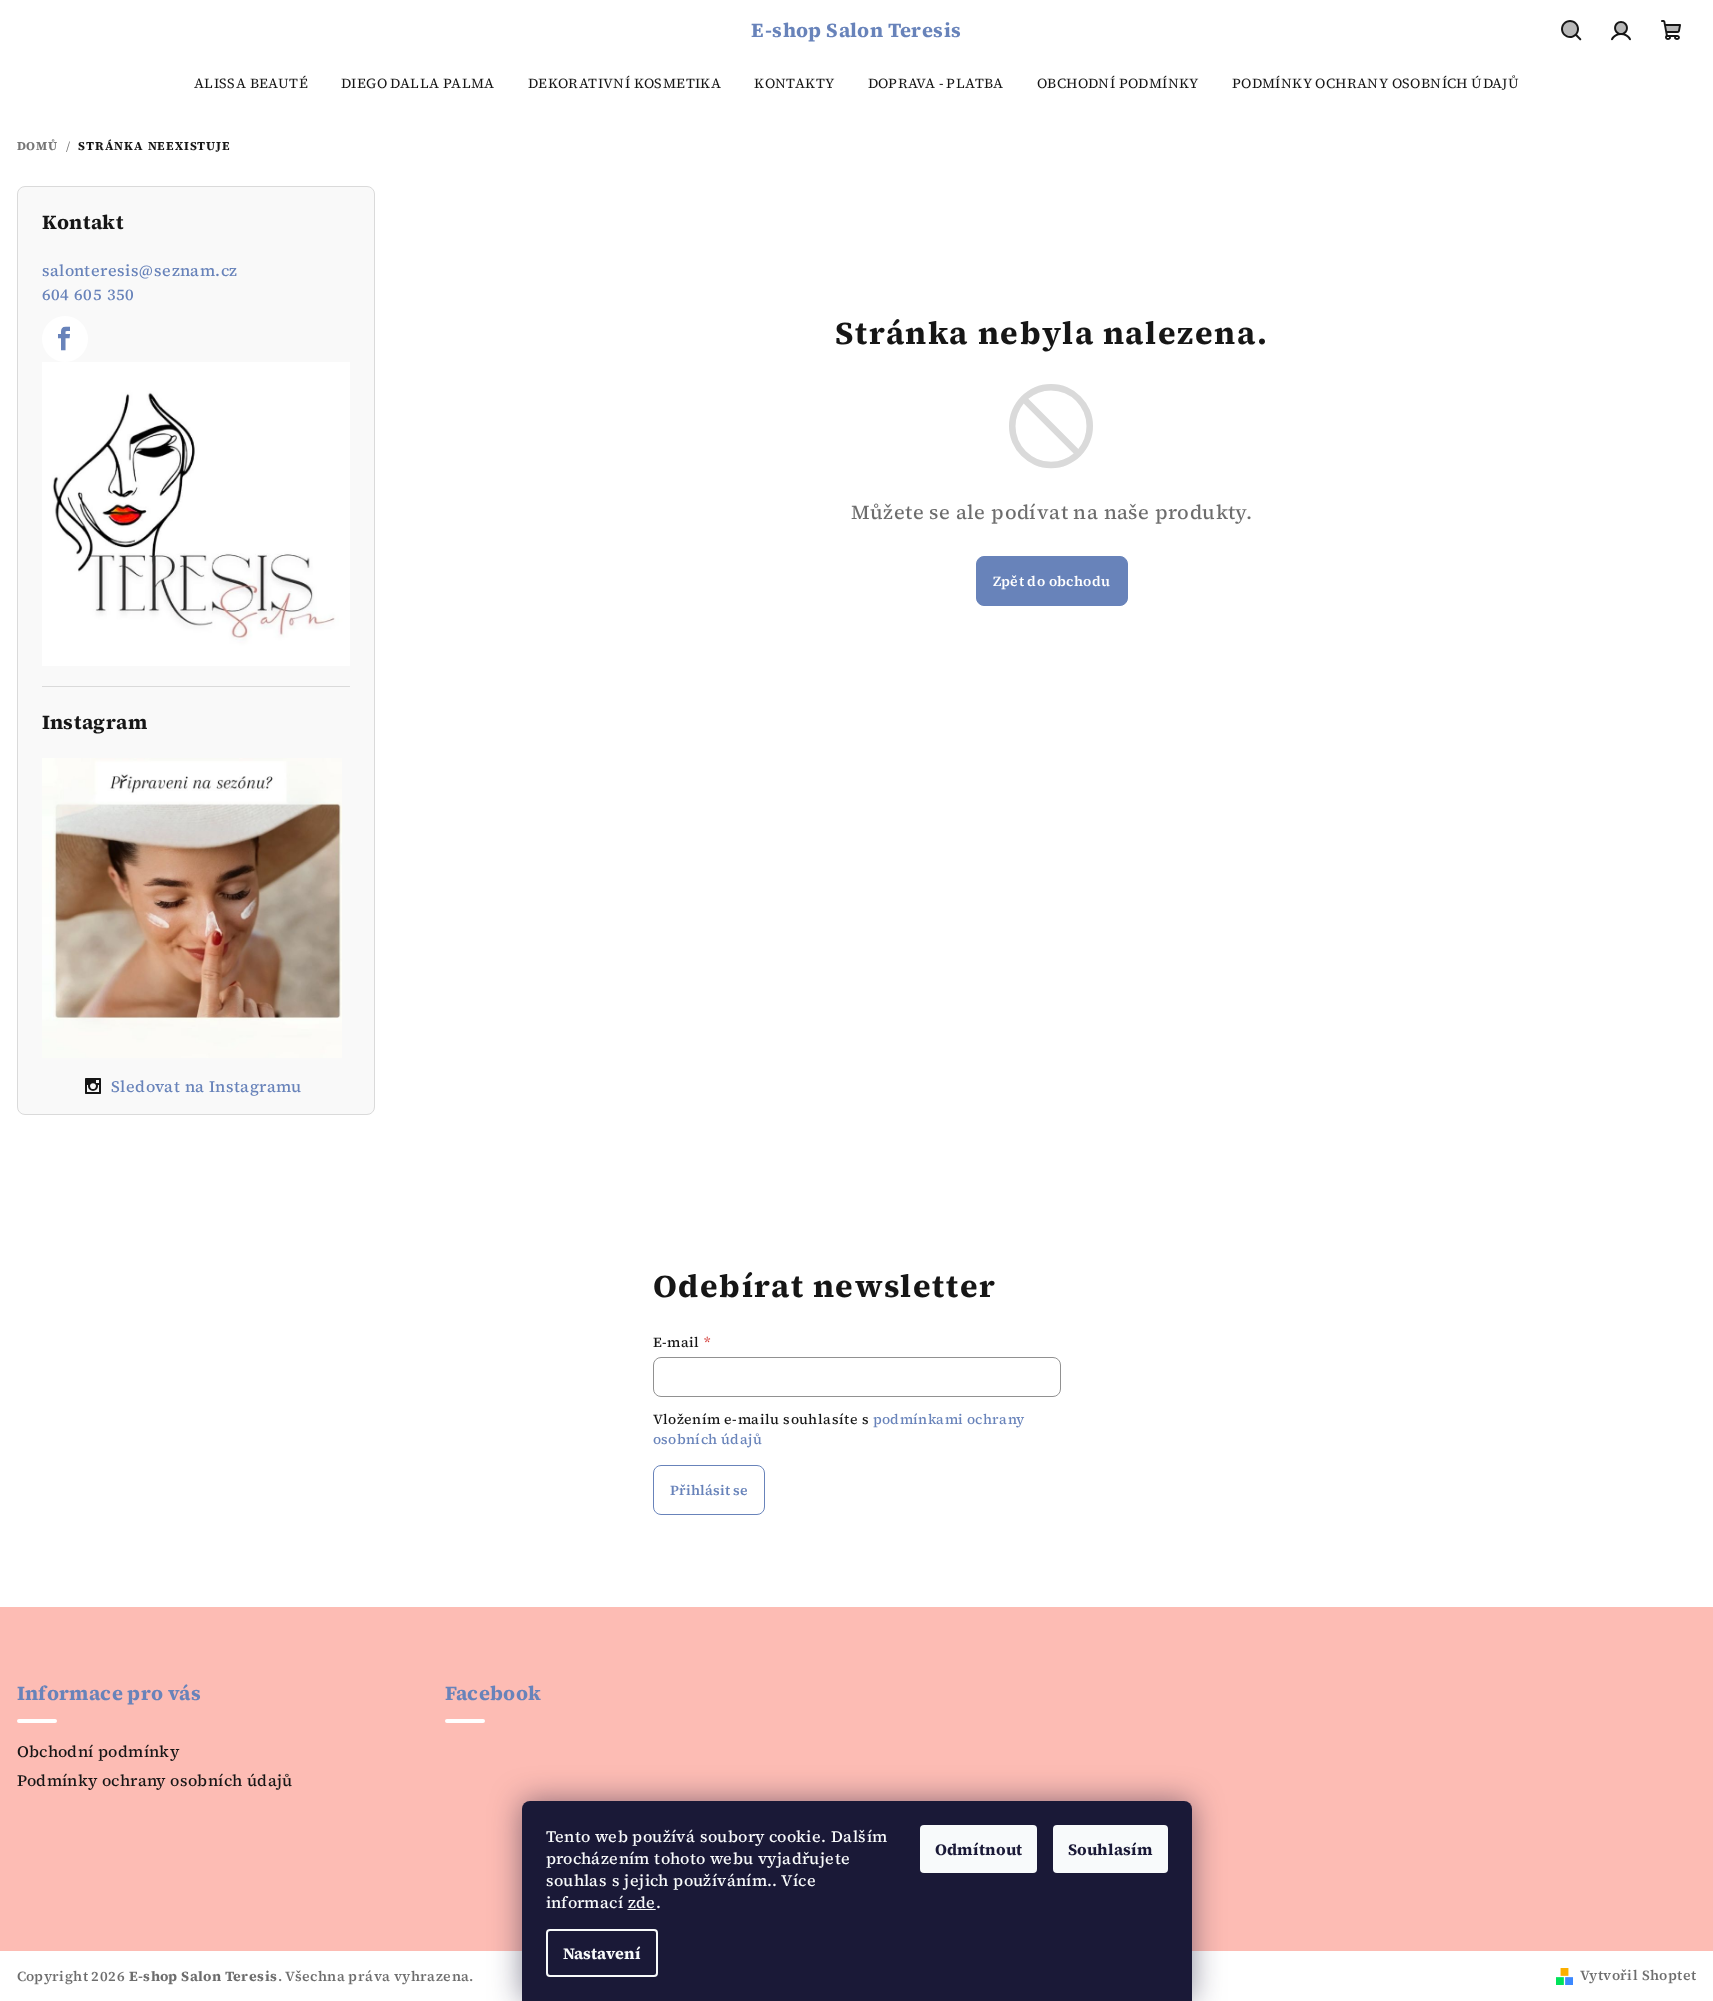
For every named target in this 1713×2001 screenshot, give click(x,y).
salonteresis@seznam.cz (140, 270)
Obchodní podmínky (98, 1751)
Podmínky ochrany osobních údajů (155, 1780)
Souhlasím (1110, 1849)
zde (642, 1902)
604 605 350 (88, 294)
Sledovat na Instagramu (206, 1086)
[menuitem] (251, 83)
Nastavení (602, 1953)
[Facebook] (65, 339)
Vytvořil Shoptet (1638, 1975)
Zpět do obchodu (1052, 581)
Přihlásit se (709, 1490)
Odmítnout (978, 1849)
